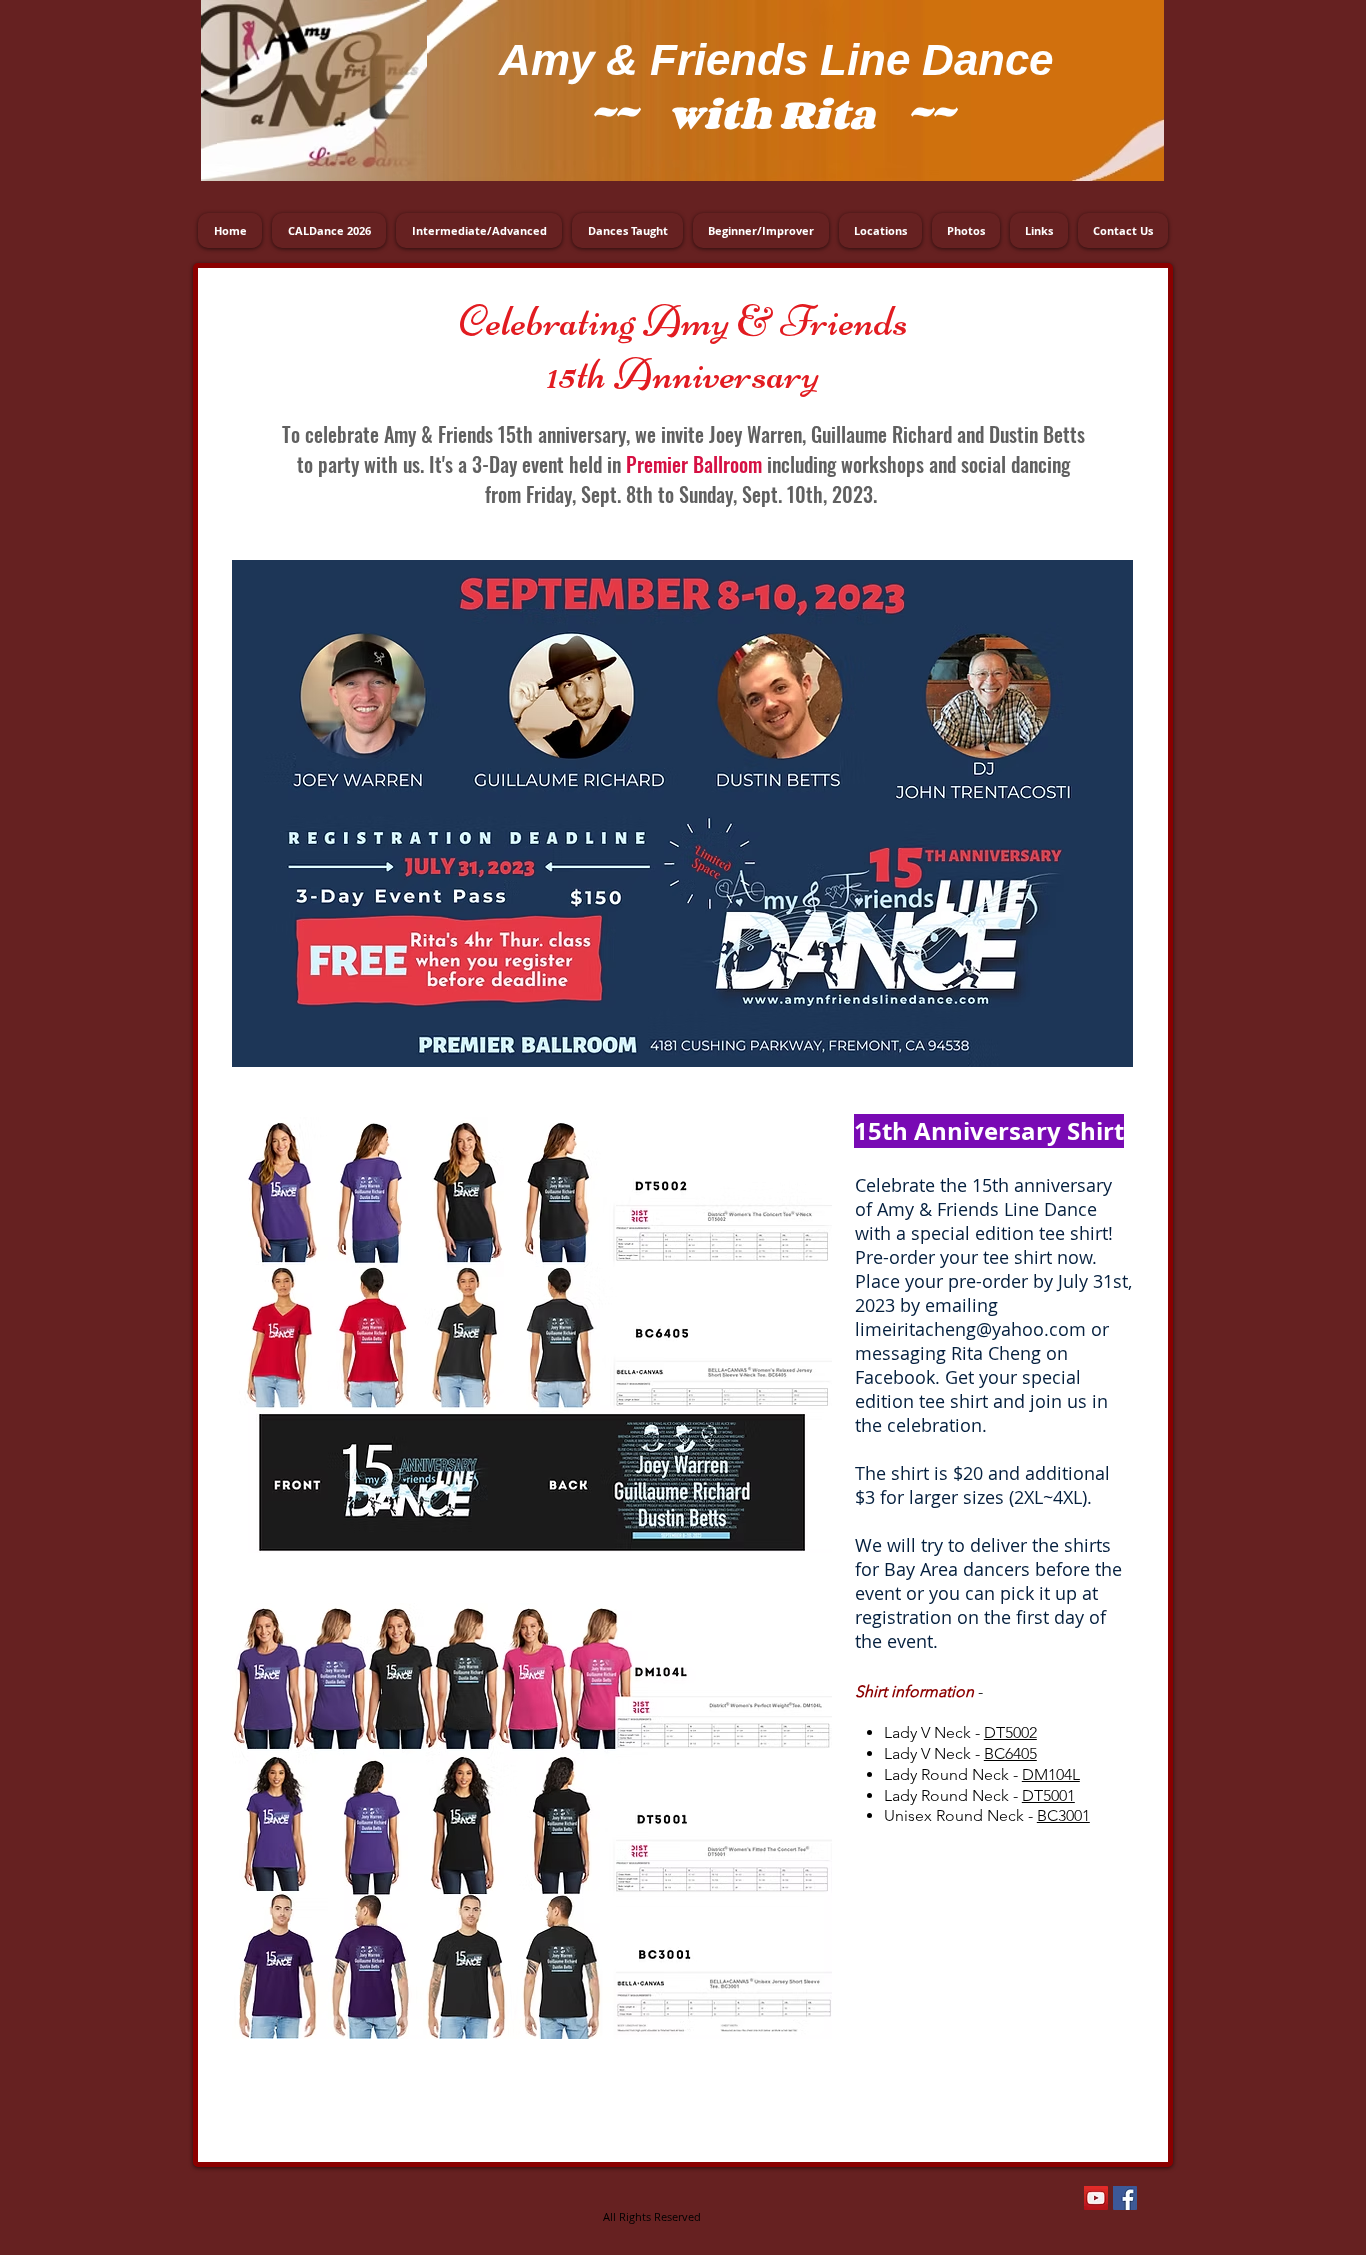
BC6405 (1010, 1753)
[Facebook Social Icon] (1125, 2198)
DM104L (1051, 1774)
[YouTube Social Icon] (1096, 2198)
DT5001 (1048, 1795)
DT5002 (1010, 1732)
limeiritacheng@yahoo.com (970, 1329)
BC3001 (1063, 1815)
